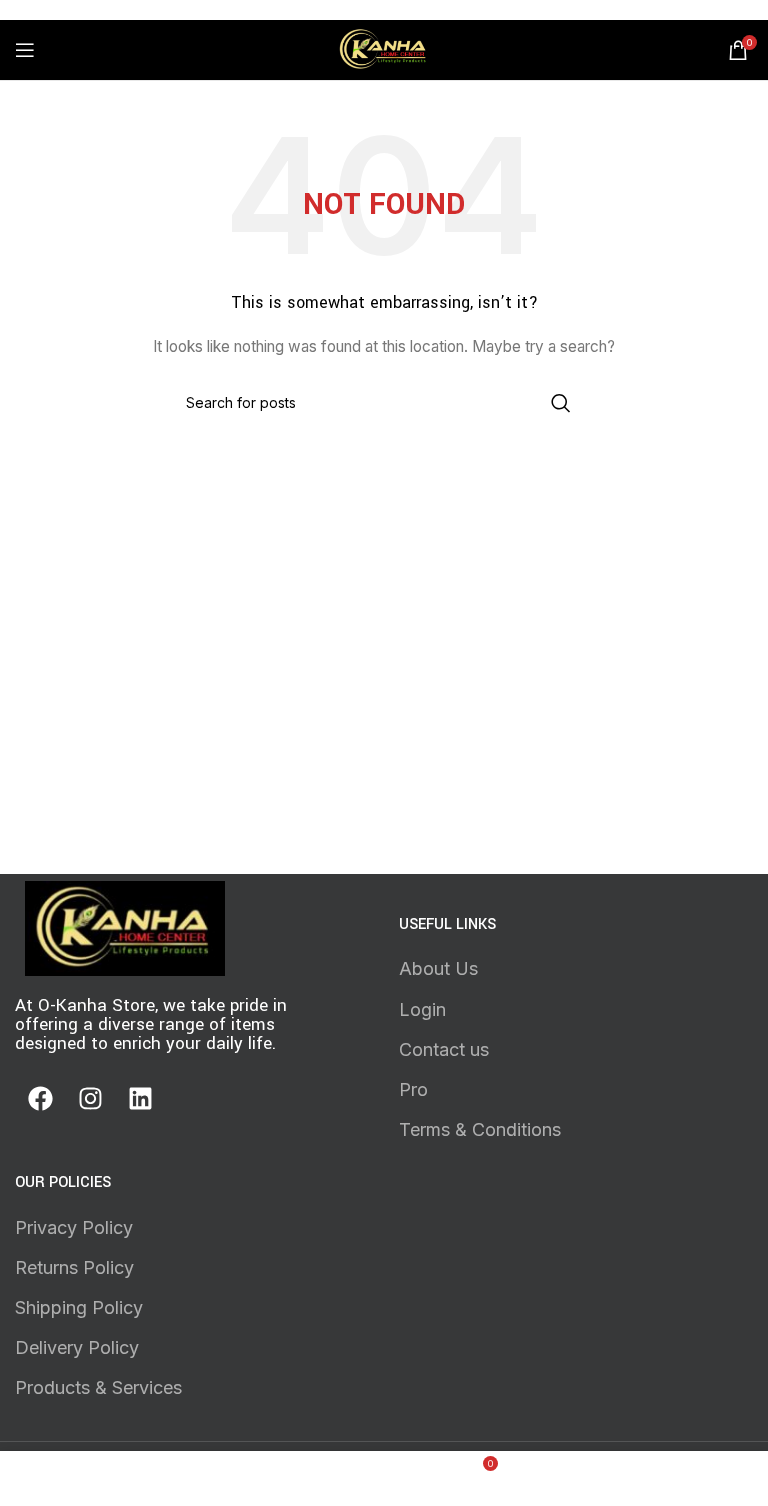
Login (422, 1009)
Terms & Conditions (480, 1129)
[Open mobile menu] (25, 50)
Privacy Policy (74, 1227)
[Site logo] (383, 48)
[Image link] (125, 926)
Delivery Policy (77, 1347)
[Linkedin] (140, 1098)
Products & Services (98, 1387)
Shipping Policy (79, 1307)
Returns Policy (74, 1267)
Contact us (444, 1049)
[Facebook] (40, 1098)
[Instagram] (90, 1098)
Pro (413, 1089)
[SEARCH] (561, 403)
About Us (438, 968)
